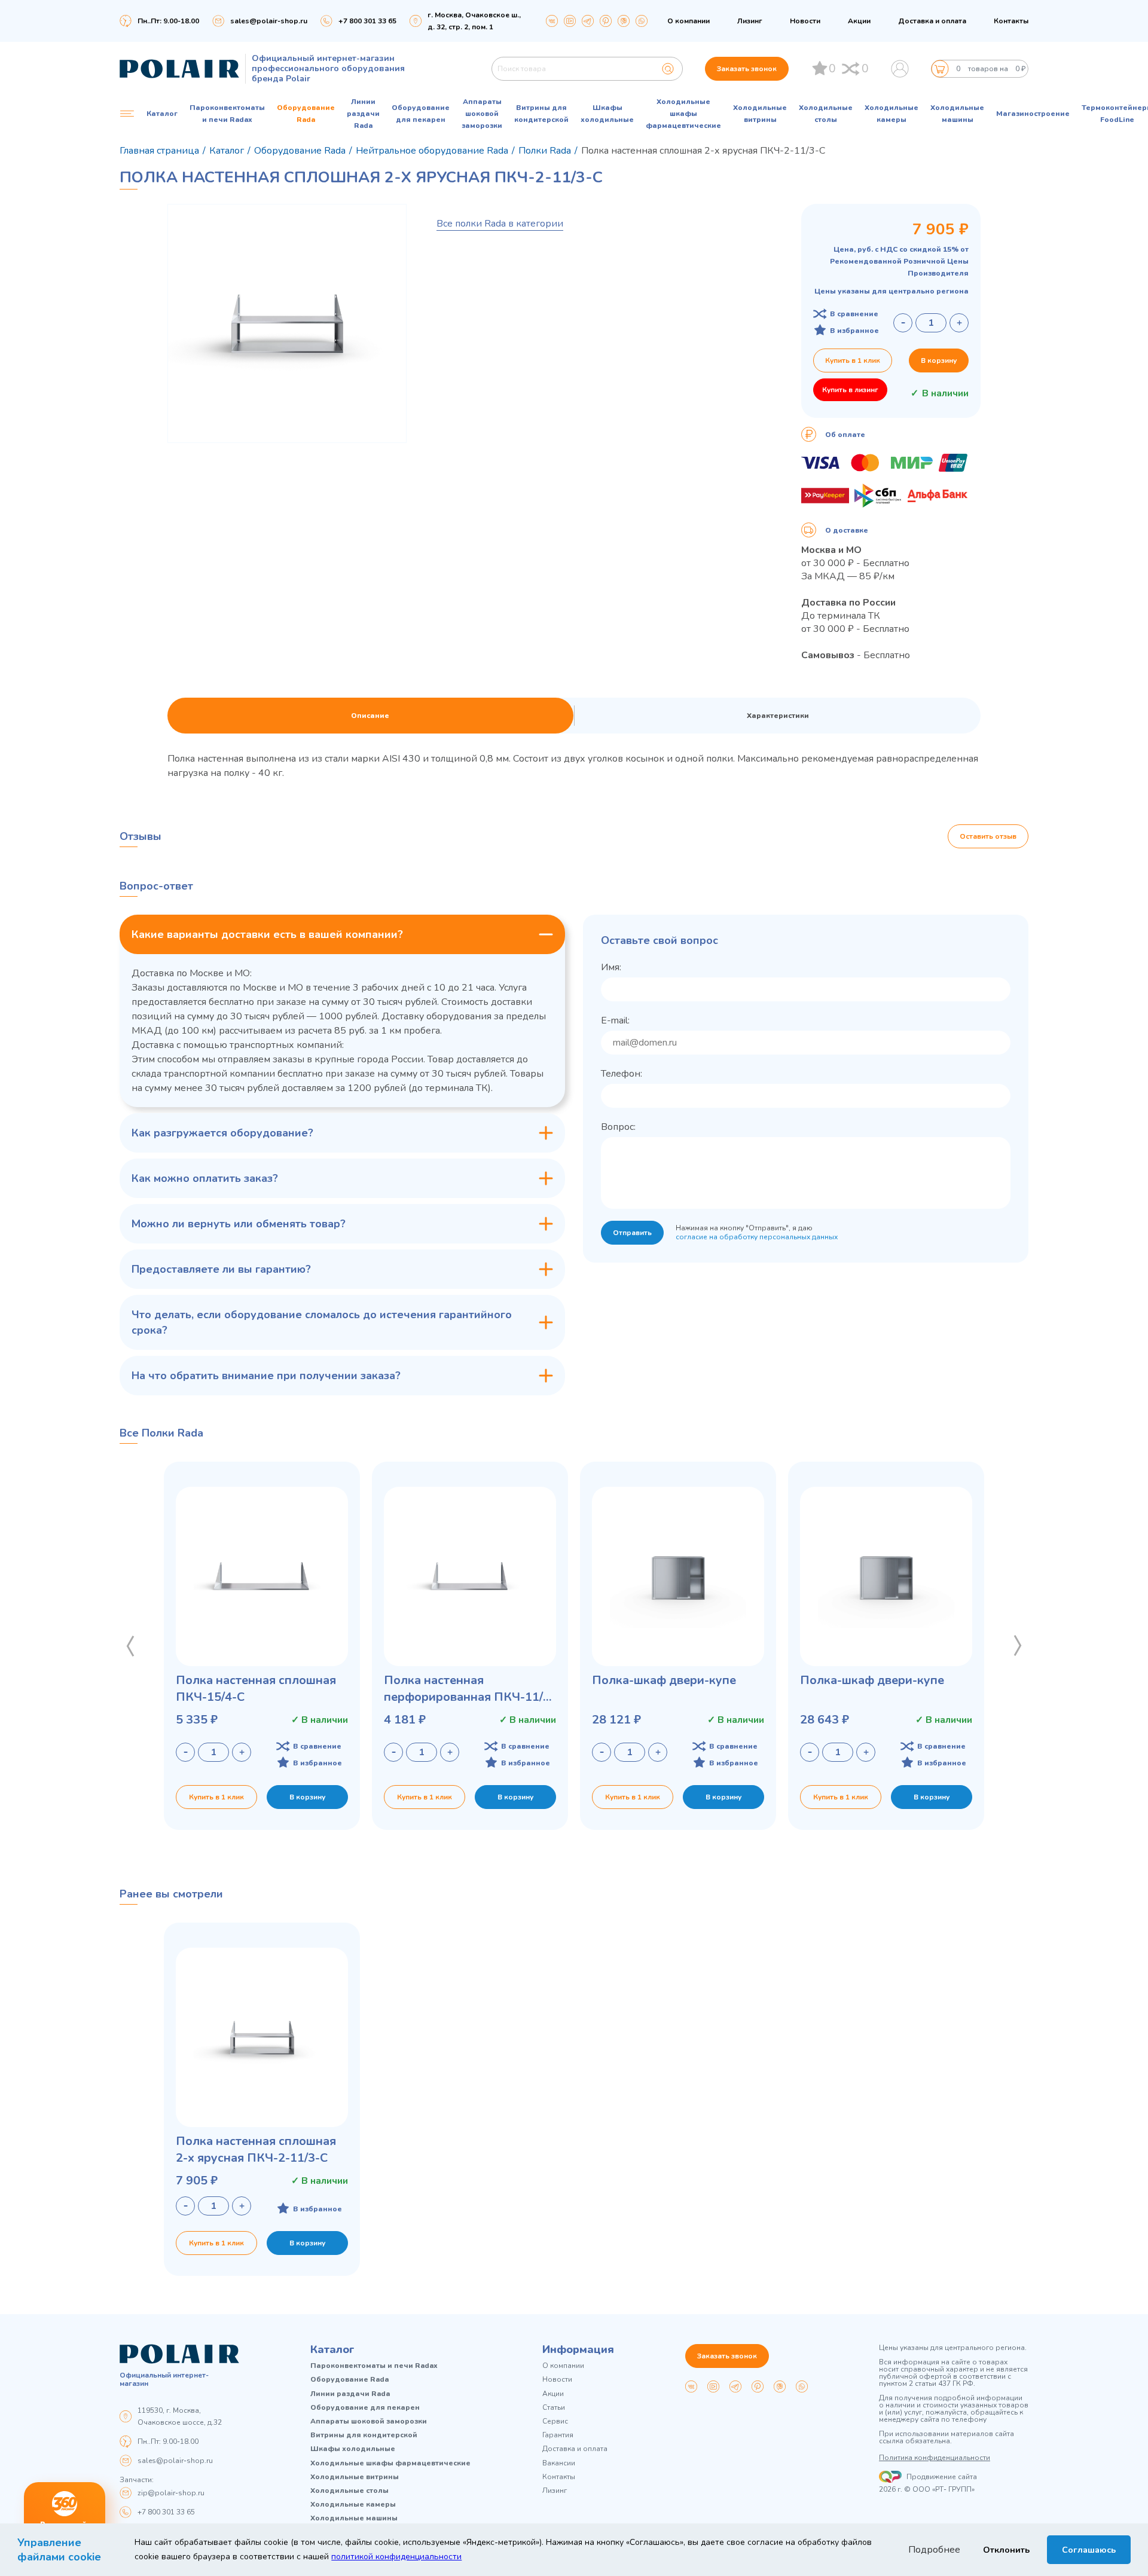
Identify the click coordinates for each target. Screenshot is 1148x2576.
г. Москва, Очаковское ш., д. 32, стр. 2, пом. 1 (474, 21)
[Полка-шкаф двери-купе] (678, 1576)
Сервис (555, 2421)
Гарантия (558, 2435)
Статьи (554, 2408)
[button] (130, 1646)
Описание (370, 716)
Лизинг (750, 21)
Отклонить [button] (1006, 2550)
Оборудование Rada (306, 114)
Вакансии (559, 2463)
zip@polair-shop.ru (171, 2493)
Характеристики (778, 716)
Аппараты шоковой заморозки (482, 114)
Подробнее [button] (934, 2550)
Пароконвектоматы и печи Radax (227, 114)
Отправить (632, 1233)
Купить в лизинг (850, 390)
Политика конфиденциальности (935, 2458)
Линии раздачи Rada (363, 114)
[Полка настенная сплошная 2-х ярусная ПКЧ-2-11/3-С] (262, 2037)
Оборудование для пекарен (421, 114)
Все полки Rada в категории (500, 224)
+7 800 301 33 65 (166, 2512)
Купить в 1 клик (853, 360)
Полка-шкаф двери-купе (664, 1680)
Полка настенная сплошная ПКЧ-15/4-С (256, 1689)
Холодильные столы (826, 114)
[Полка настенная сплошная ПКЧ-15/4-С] (262, 1576)
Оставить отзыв (988, 836)
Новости (805, 21)
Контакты (1011, 21)
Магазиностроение (1033, 114)
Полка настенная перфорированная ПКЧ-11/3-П (469, 1689)
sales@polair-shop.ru (269, 21)
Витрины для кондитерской (541, 114)
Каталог (332, 2349)
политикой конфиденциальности (396, 2557)
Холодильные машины (957, 114)
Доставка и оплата (932, 21)
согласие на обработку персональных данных (757, 1237)
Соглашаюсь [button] (1089, 2550)
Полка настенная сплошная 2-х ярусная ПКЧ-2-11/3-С (256, 2149)
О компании (689, 21)
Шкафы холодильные (607, 114)
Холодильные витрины (760, 114)
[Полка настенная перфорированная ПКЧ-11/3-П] (470, 1576)
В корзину (939, 360)
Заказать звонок (747, 69)
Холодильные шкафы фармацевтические (683, 114)
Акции (859, 21)
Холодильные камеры (891, 114)
